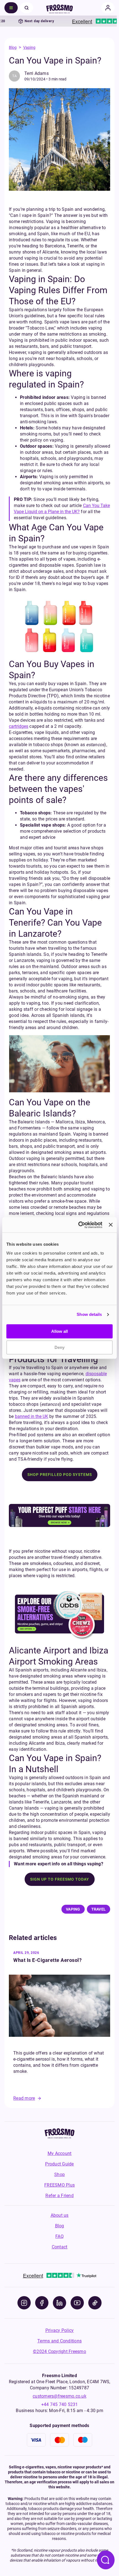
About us (60, 2215)
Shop (59, 2174)
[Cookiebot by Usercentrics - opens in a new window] (78, 1225)
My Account (60, 2153)
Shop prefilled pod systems (60, 1475)
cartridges (19, 726)
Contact (60, 2247)
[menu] (11, 8)
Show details (89, 1314)
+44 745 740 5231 (60, 2404)
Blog (13, 47)
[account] (108, 8)
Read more (24, 2098)
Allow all (59, 1331)
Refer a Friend (59, 2196)
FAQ (59, 2236)
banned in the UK (32, 1416)
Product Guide (59, 2164)
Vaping (29, 47)
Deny (59, 1347)
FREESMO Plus (59, 2185)
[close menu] (27, 8)
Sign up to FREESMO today (60, 1879)
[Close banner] (111, 1225)
